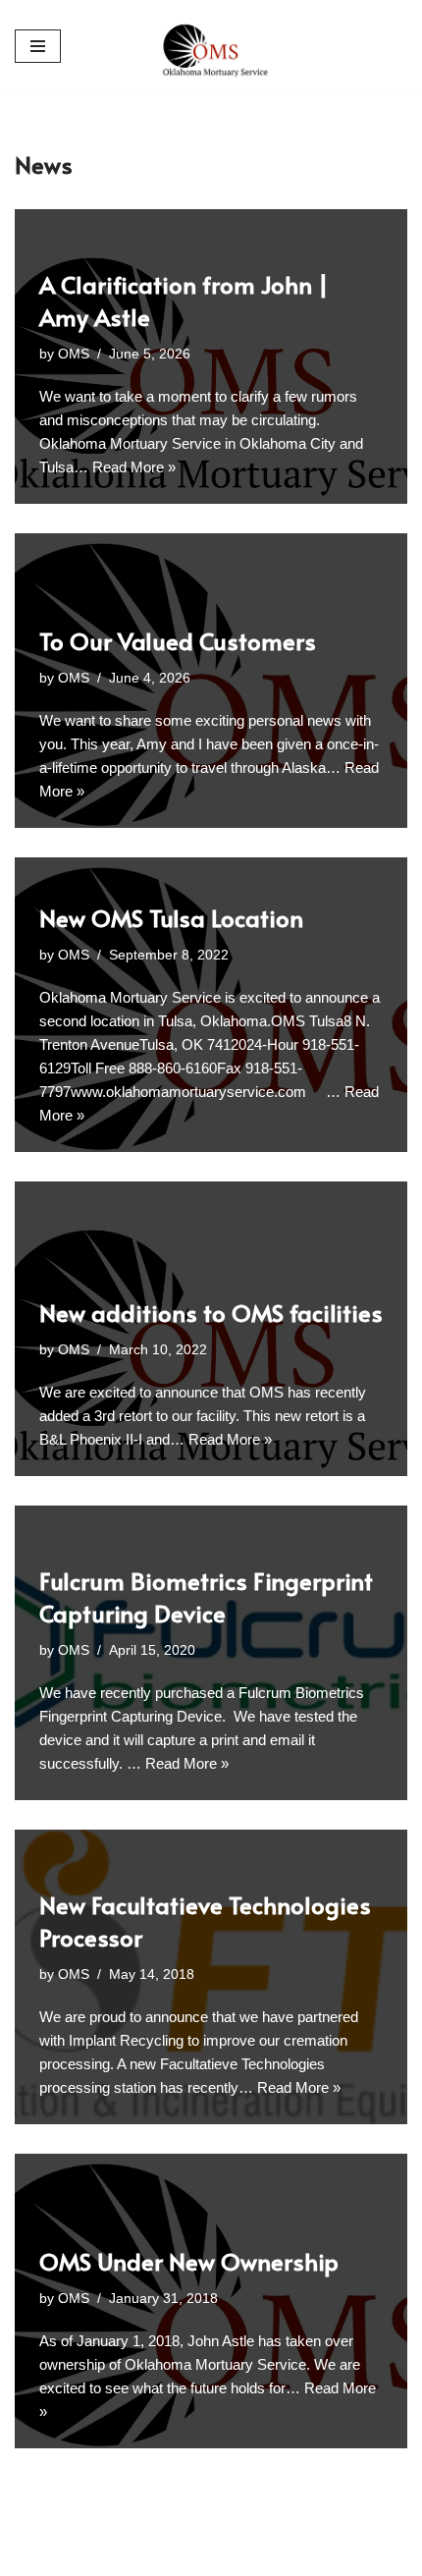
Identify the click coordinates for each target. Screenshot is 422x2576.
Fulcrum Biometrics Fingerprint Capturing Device (206, 1597)
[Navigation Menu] (38, 46)
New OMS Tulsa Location (171, 918)
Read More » (134, 467)
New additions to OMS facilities (211, 1313)
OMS (74, 354)
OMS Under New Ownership (189, 2261)
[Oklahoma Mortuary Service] (211, 46)
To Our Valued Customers (178, 641)
